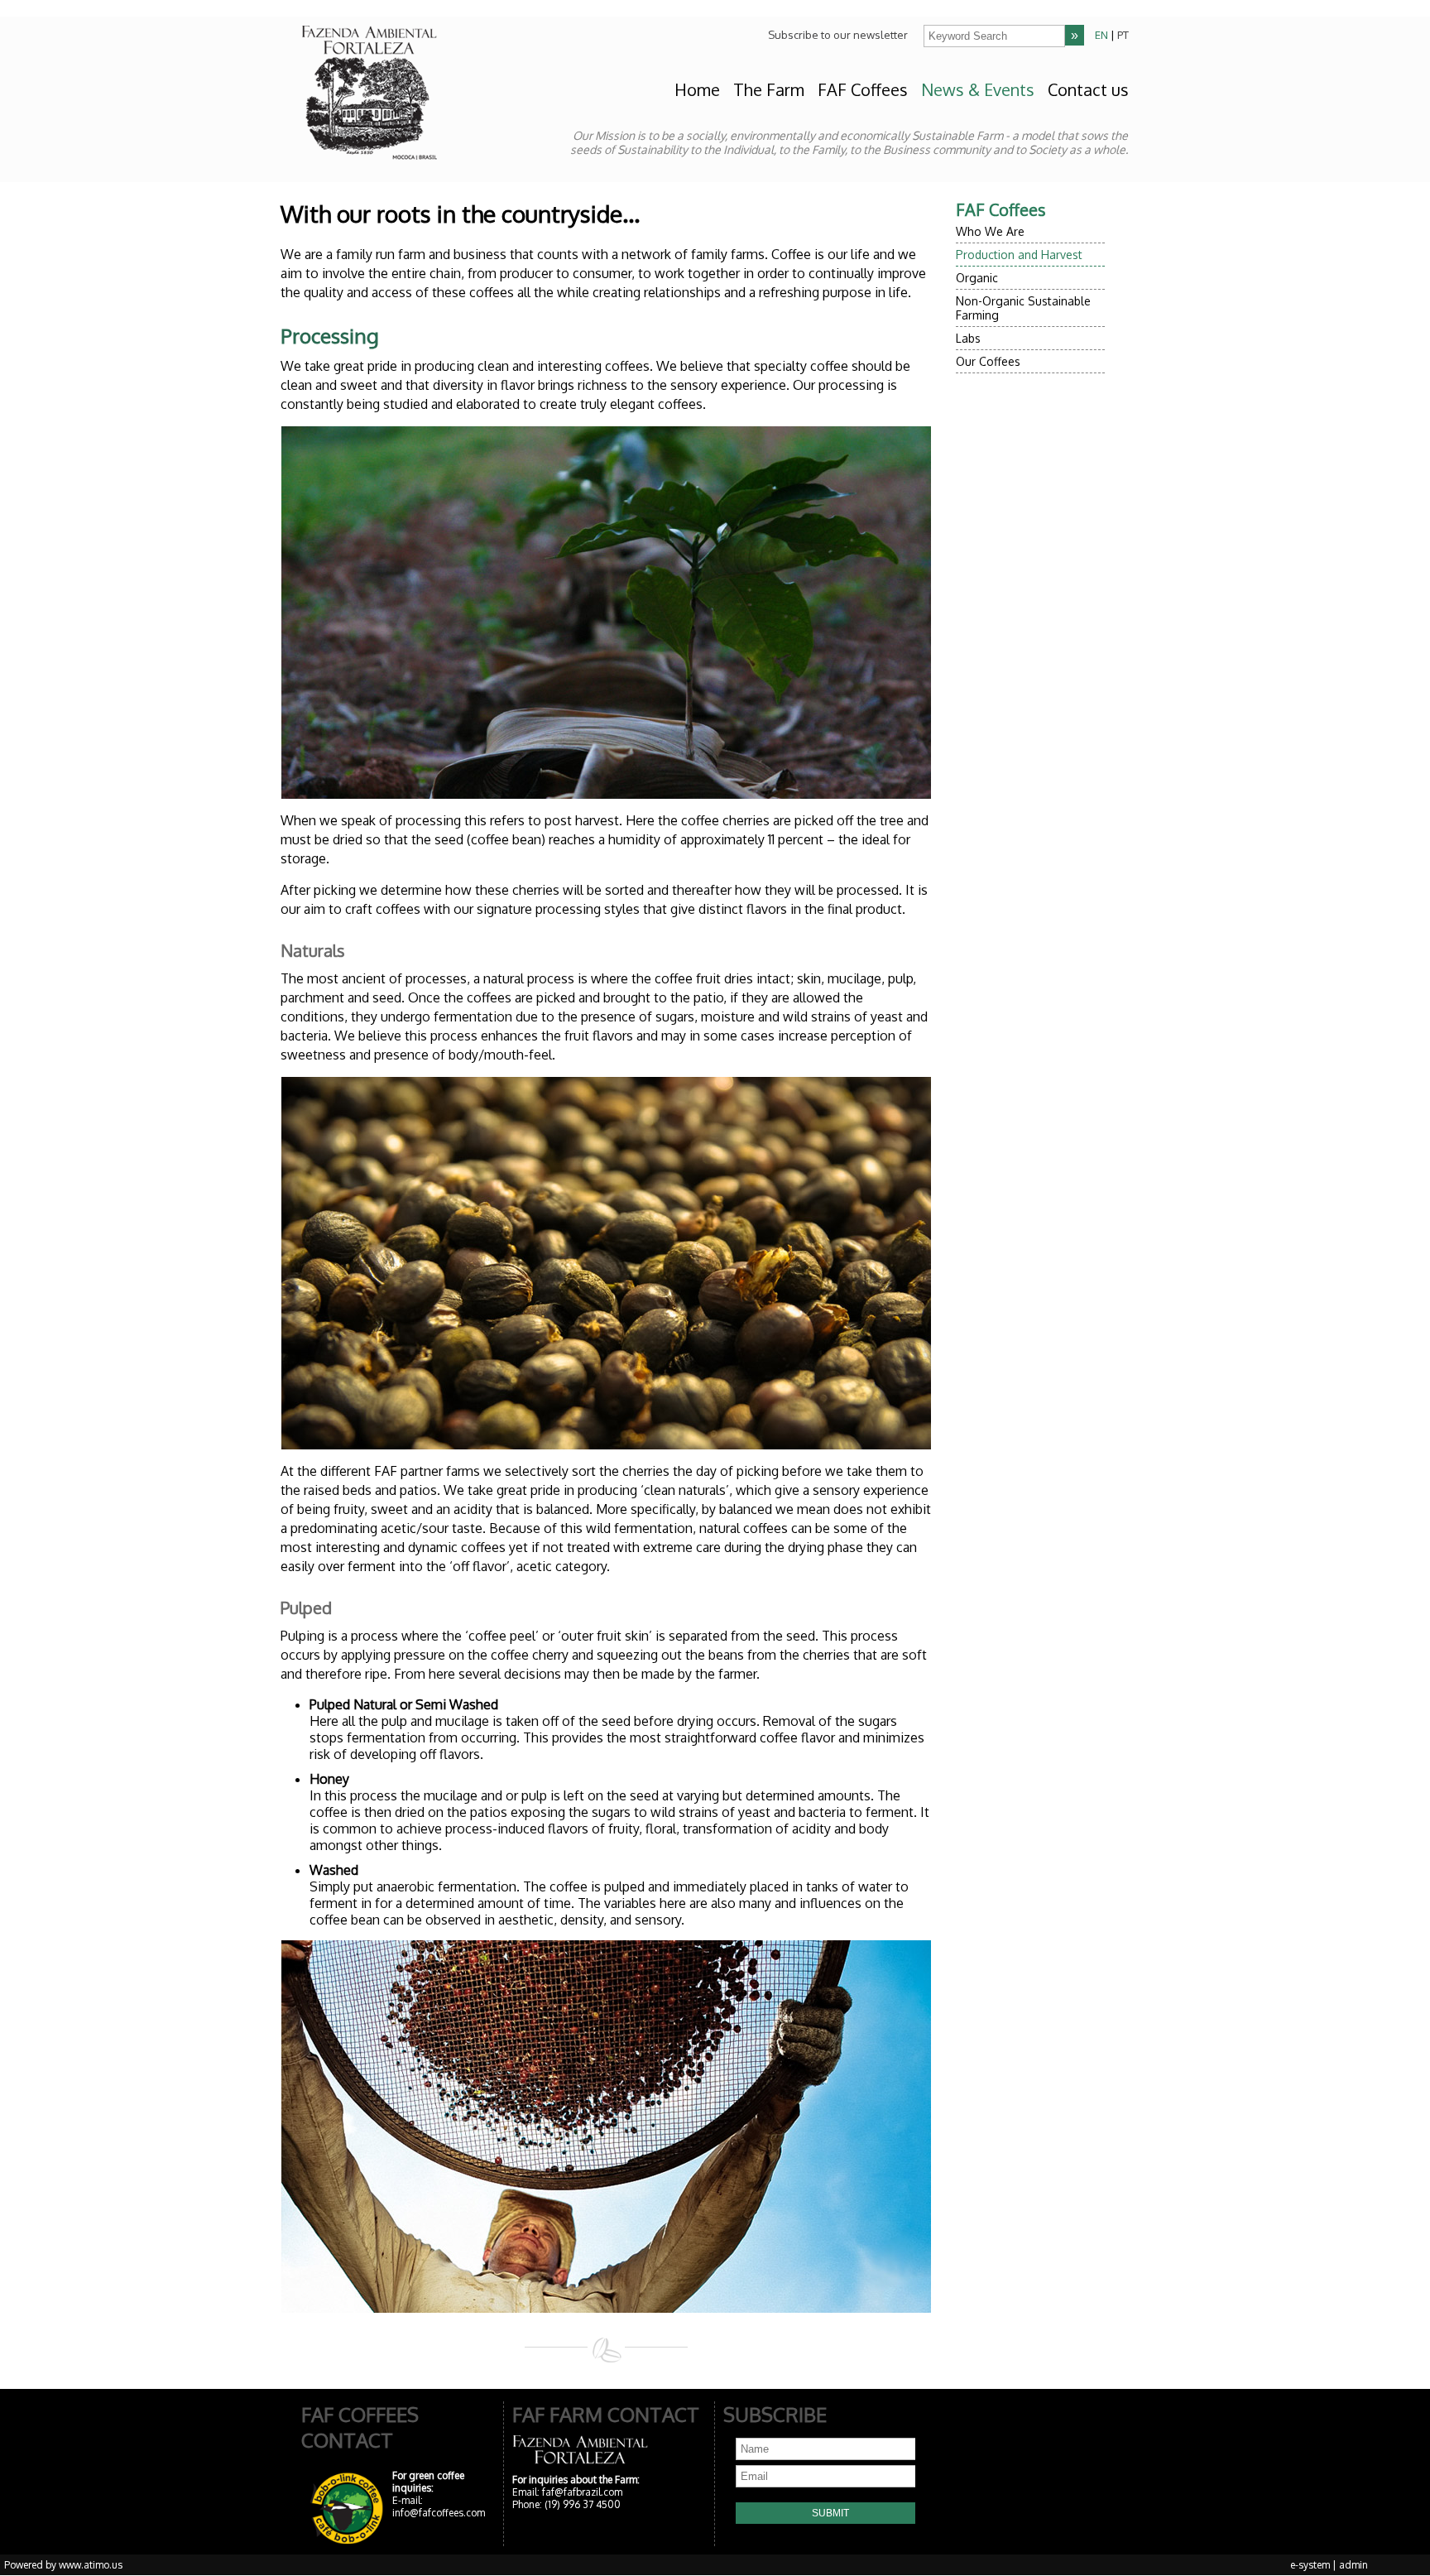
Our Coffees (988, 361)
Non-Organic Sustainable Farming (1023, 308)
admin (1353, 2565)
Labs (968, 338)
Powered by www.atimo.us (63, 2565)
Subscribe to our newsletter (838, 35)
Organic (977, 278)
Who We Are (990, 231)
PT (1123, 35)
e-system (1310, 2565)
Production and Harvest (1019, 255)
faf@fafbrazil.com (582, 2492)
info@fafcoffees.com (439, 2513)
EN (1101, 35)
